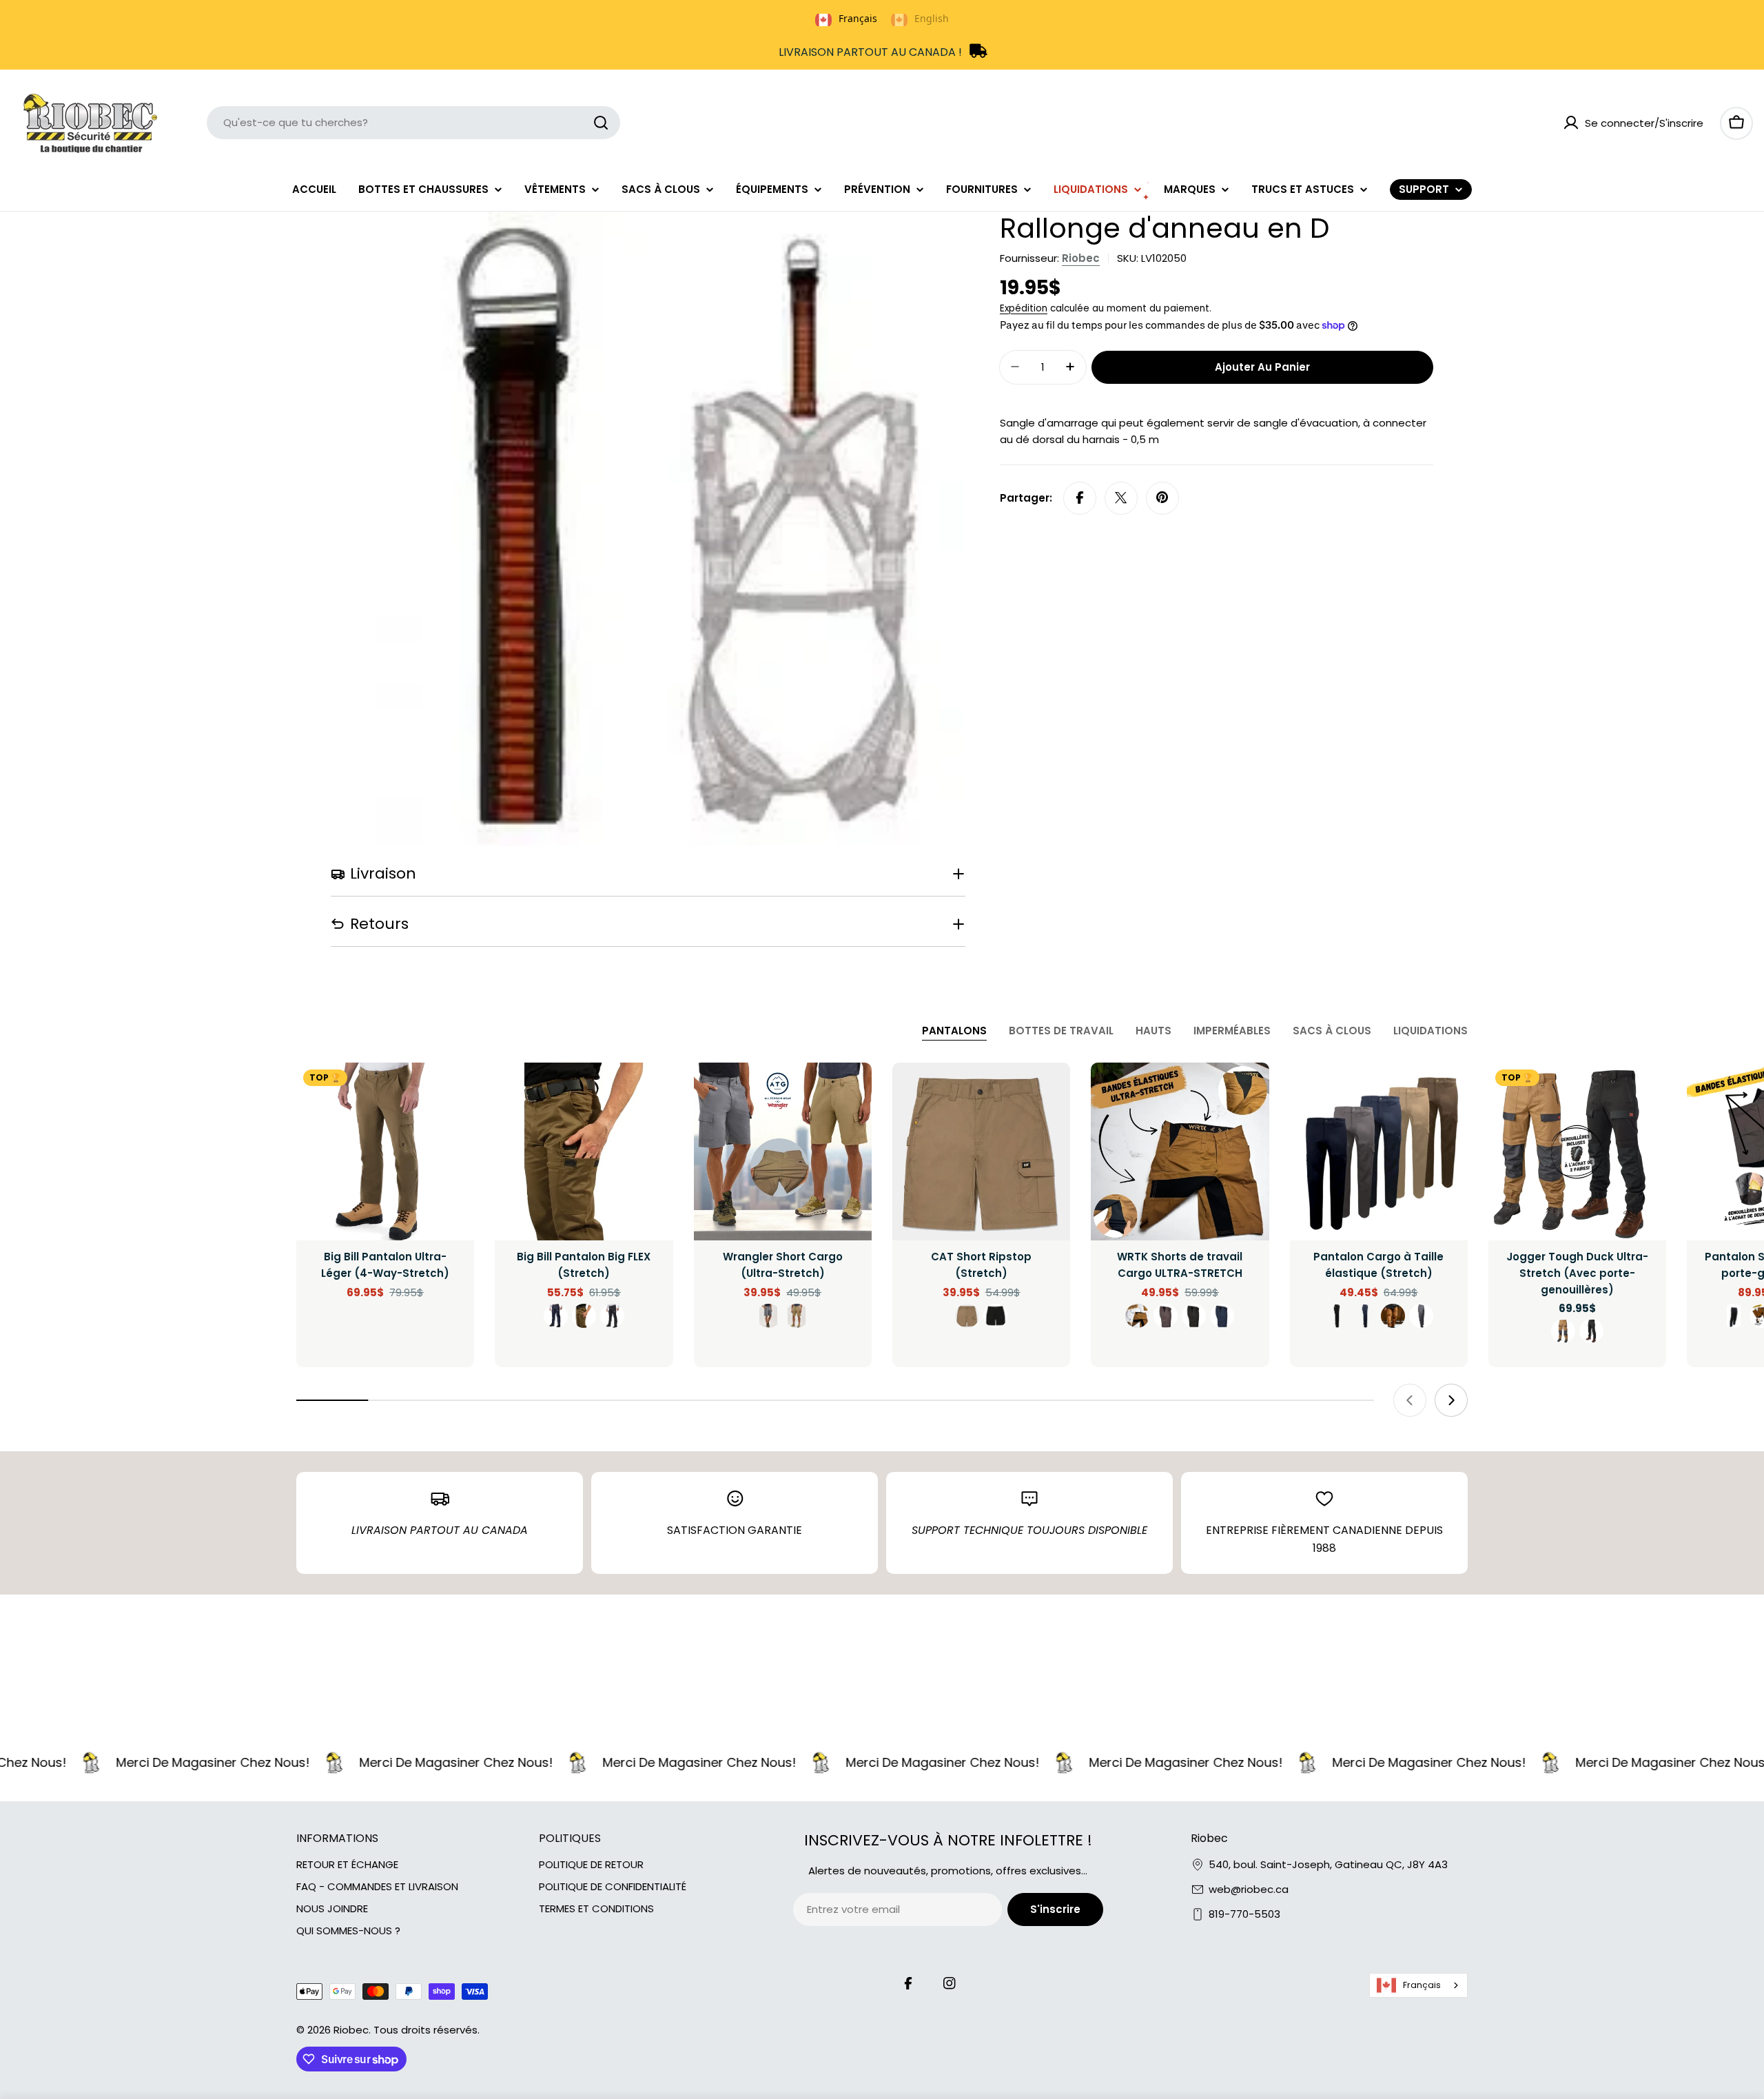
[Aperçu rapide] (454, 1093)
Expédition (1024, 308)
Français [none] (858, 18)
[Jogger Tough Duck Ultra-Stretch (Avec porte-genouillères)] (1577, 1151)
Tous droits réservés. (427, 2030)
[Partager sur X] (1121, 498)
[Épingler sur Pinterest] (1162, 498)
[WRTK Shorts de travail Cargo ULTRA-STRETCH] (1180, 1151)
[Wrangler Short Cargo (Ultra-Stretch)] (783, 1151)
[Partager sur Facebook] (1080, 498)
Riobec (1081, 258)
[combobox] (413, 123)
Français (1422, 1985)
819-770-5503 (1244, 1914)
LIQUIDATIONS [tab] (1430, 1031)
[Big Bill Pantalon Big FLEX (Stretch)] (584, 1151)
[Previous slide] (1410, 1400)
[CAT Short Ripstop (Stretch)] (981, 1151)
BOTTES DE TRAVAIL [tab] (1061, 1031)
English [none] (932, 18)
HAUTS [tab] (1153, 1031)
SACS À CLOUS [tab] (1332, 1031)
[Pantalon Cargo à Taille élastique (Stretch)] (1379, 1151)
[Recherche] (601, 123)
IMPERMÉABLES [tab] (1232, 1031)
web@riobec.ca (1249, 1889)
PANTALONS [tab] (954, 1031)
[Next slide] (1451, 1400)
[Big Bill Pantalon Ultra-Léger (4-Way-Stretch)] (385, 1151)
